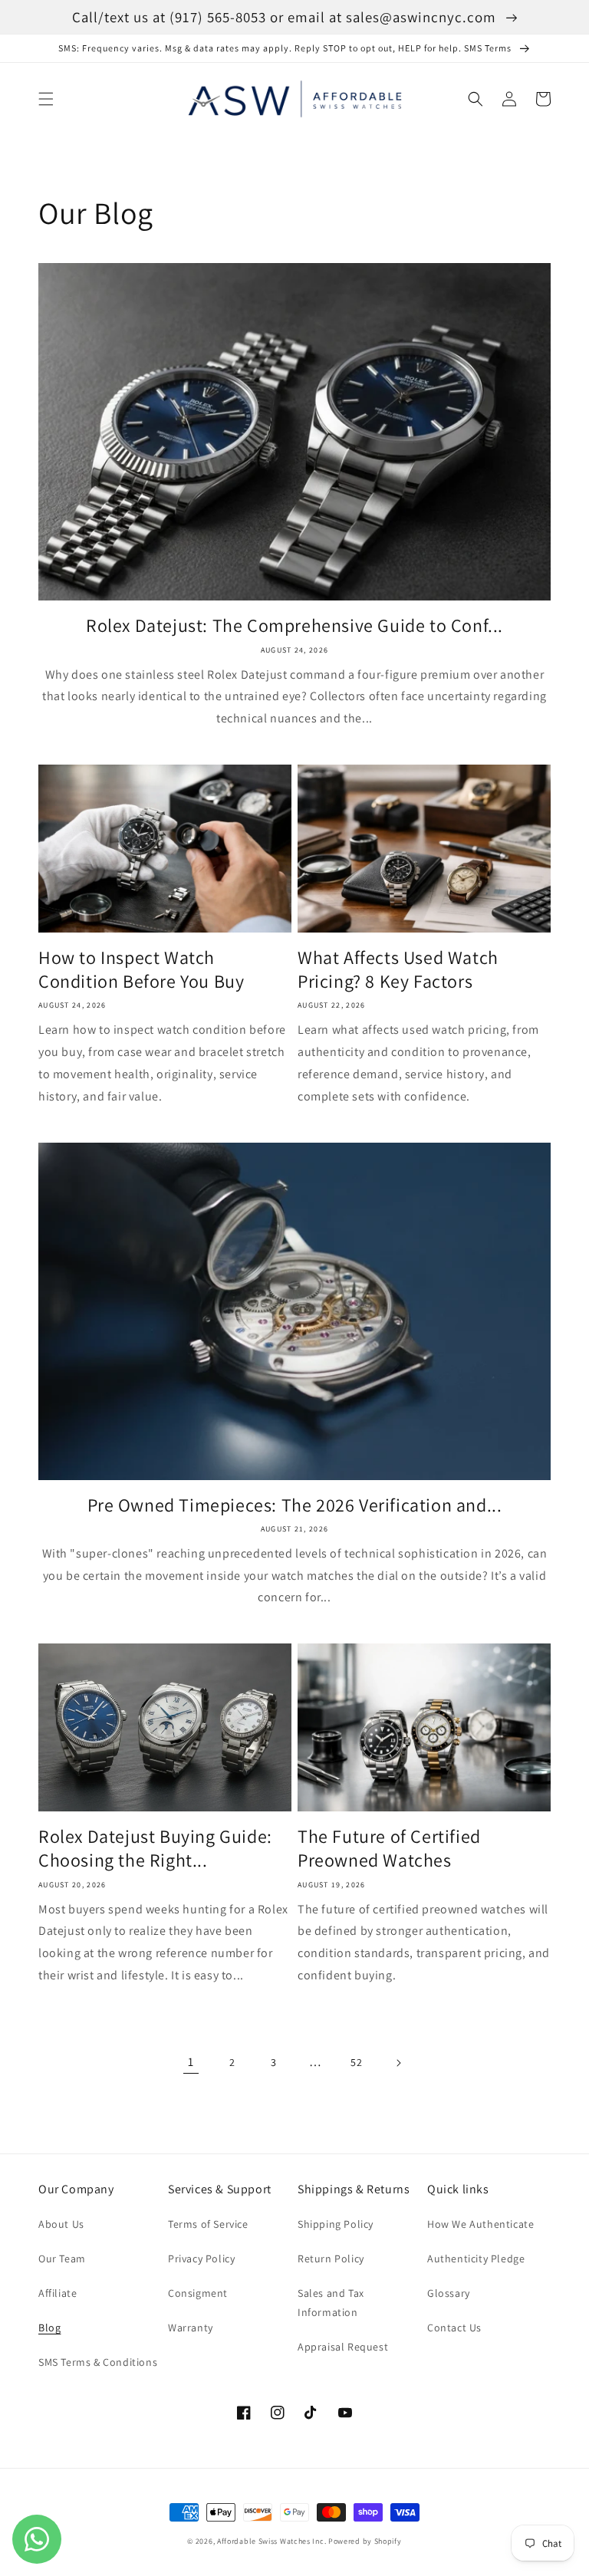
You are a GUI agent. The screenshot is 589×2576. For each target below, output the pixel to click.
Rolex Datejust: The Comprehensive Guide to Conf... (294, 625)
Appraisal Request (343, 2347)
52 (356, 2062)
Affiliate (58, 2293)
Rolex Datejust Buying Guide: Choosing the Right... (155, 1848)
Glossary (449, 2293)
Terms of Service (208, 2224)
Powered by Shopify (365, 2541)
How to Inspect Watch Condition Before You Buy (141, 969)
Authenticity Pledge (476, 2259)
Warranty (191, 2328)
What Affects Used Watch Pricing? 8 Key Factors (398, 969)
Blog (49, 2328)
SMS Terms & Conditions (98, 2362)
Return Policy (331, 2259)
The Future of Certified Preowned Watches (389, 1848)
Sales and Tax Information (331, 2303)
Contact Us (454, 2328)
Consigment (198, 2293)
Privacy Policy (201, 2259)
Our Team (62, 2259)
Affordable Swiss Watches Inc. (271, 2541)
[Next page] (398, 2063)
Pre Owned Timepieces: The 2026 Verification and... (295, 1505)
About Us (61, 2224)
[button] (46, 99)
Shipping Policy (336, 2224)
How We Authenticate (480, 2224)
